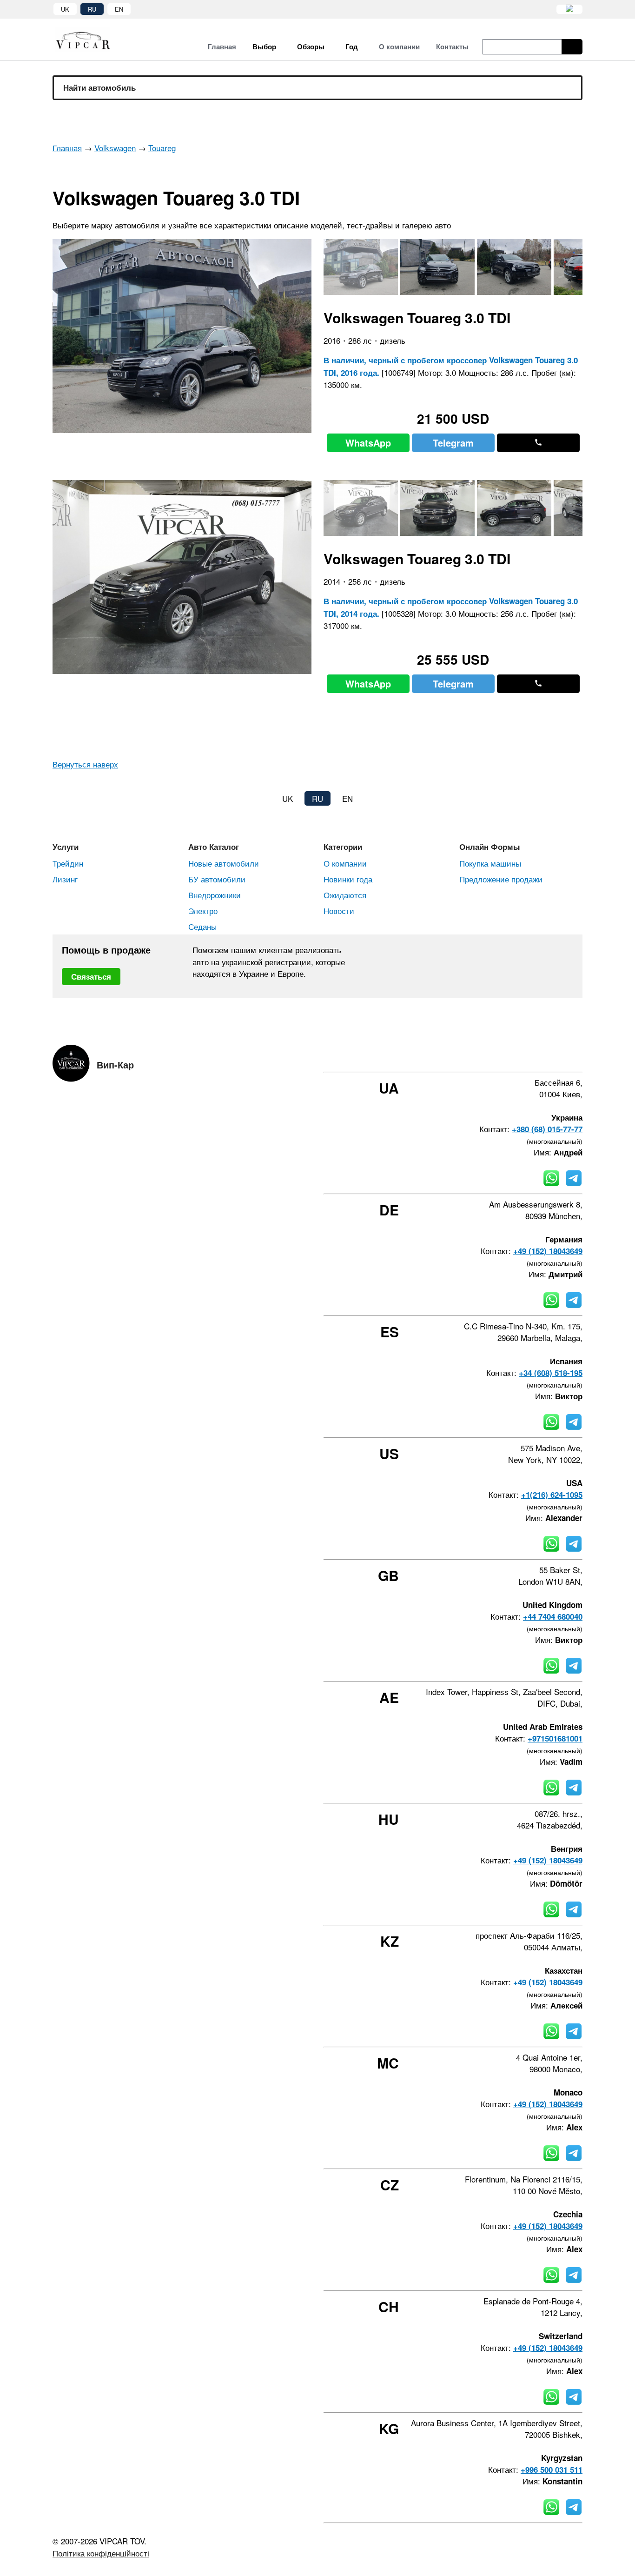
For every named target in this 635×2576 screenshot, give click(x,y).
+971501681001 (555, 1738)
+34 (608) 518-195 (551, 1373)
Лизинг (65, 879)
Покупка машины (490, 863)
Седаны (202, 926)
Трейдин (68, 863)
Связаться (91, 976)
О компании (345, 863)
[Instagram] (529, 1055)
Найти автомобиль (99, 87)
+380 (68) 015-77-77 (547, 1129)
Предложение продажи (501, 879)
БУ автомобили (217, 879)
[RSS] (579, 1055)
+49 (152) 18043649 (548, 1251)
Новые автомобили (224, 863)
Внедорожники (215, 895)
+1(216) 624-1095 (552, 1495)
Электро (203, 911)
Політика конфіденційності (101, 2553)
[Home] (90, 40)
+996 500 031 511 (552, 2469)
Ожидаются (345, 895)
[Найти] (572, 47)
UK (65, 9)
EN (119, 9)
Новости (339, 911)
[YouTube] (554, 1055)
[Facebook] (504, 1055)
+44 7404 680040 (553, 1616)
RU (92, 9)
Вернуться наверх (85, 764)
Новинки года (348, 879)
